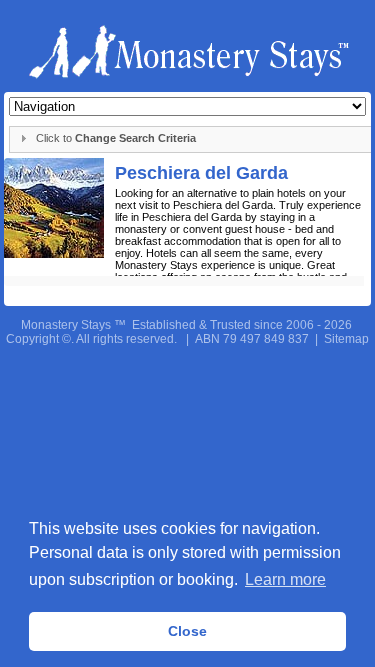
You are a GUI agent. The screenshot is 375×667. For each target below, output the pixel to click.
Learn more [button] (285, 579)
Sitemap (346, 339)
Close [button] (187, 631)
